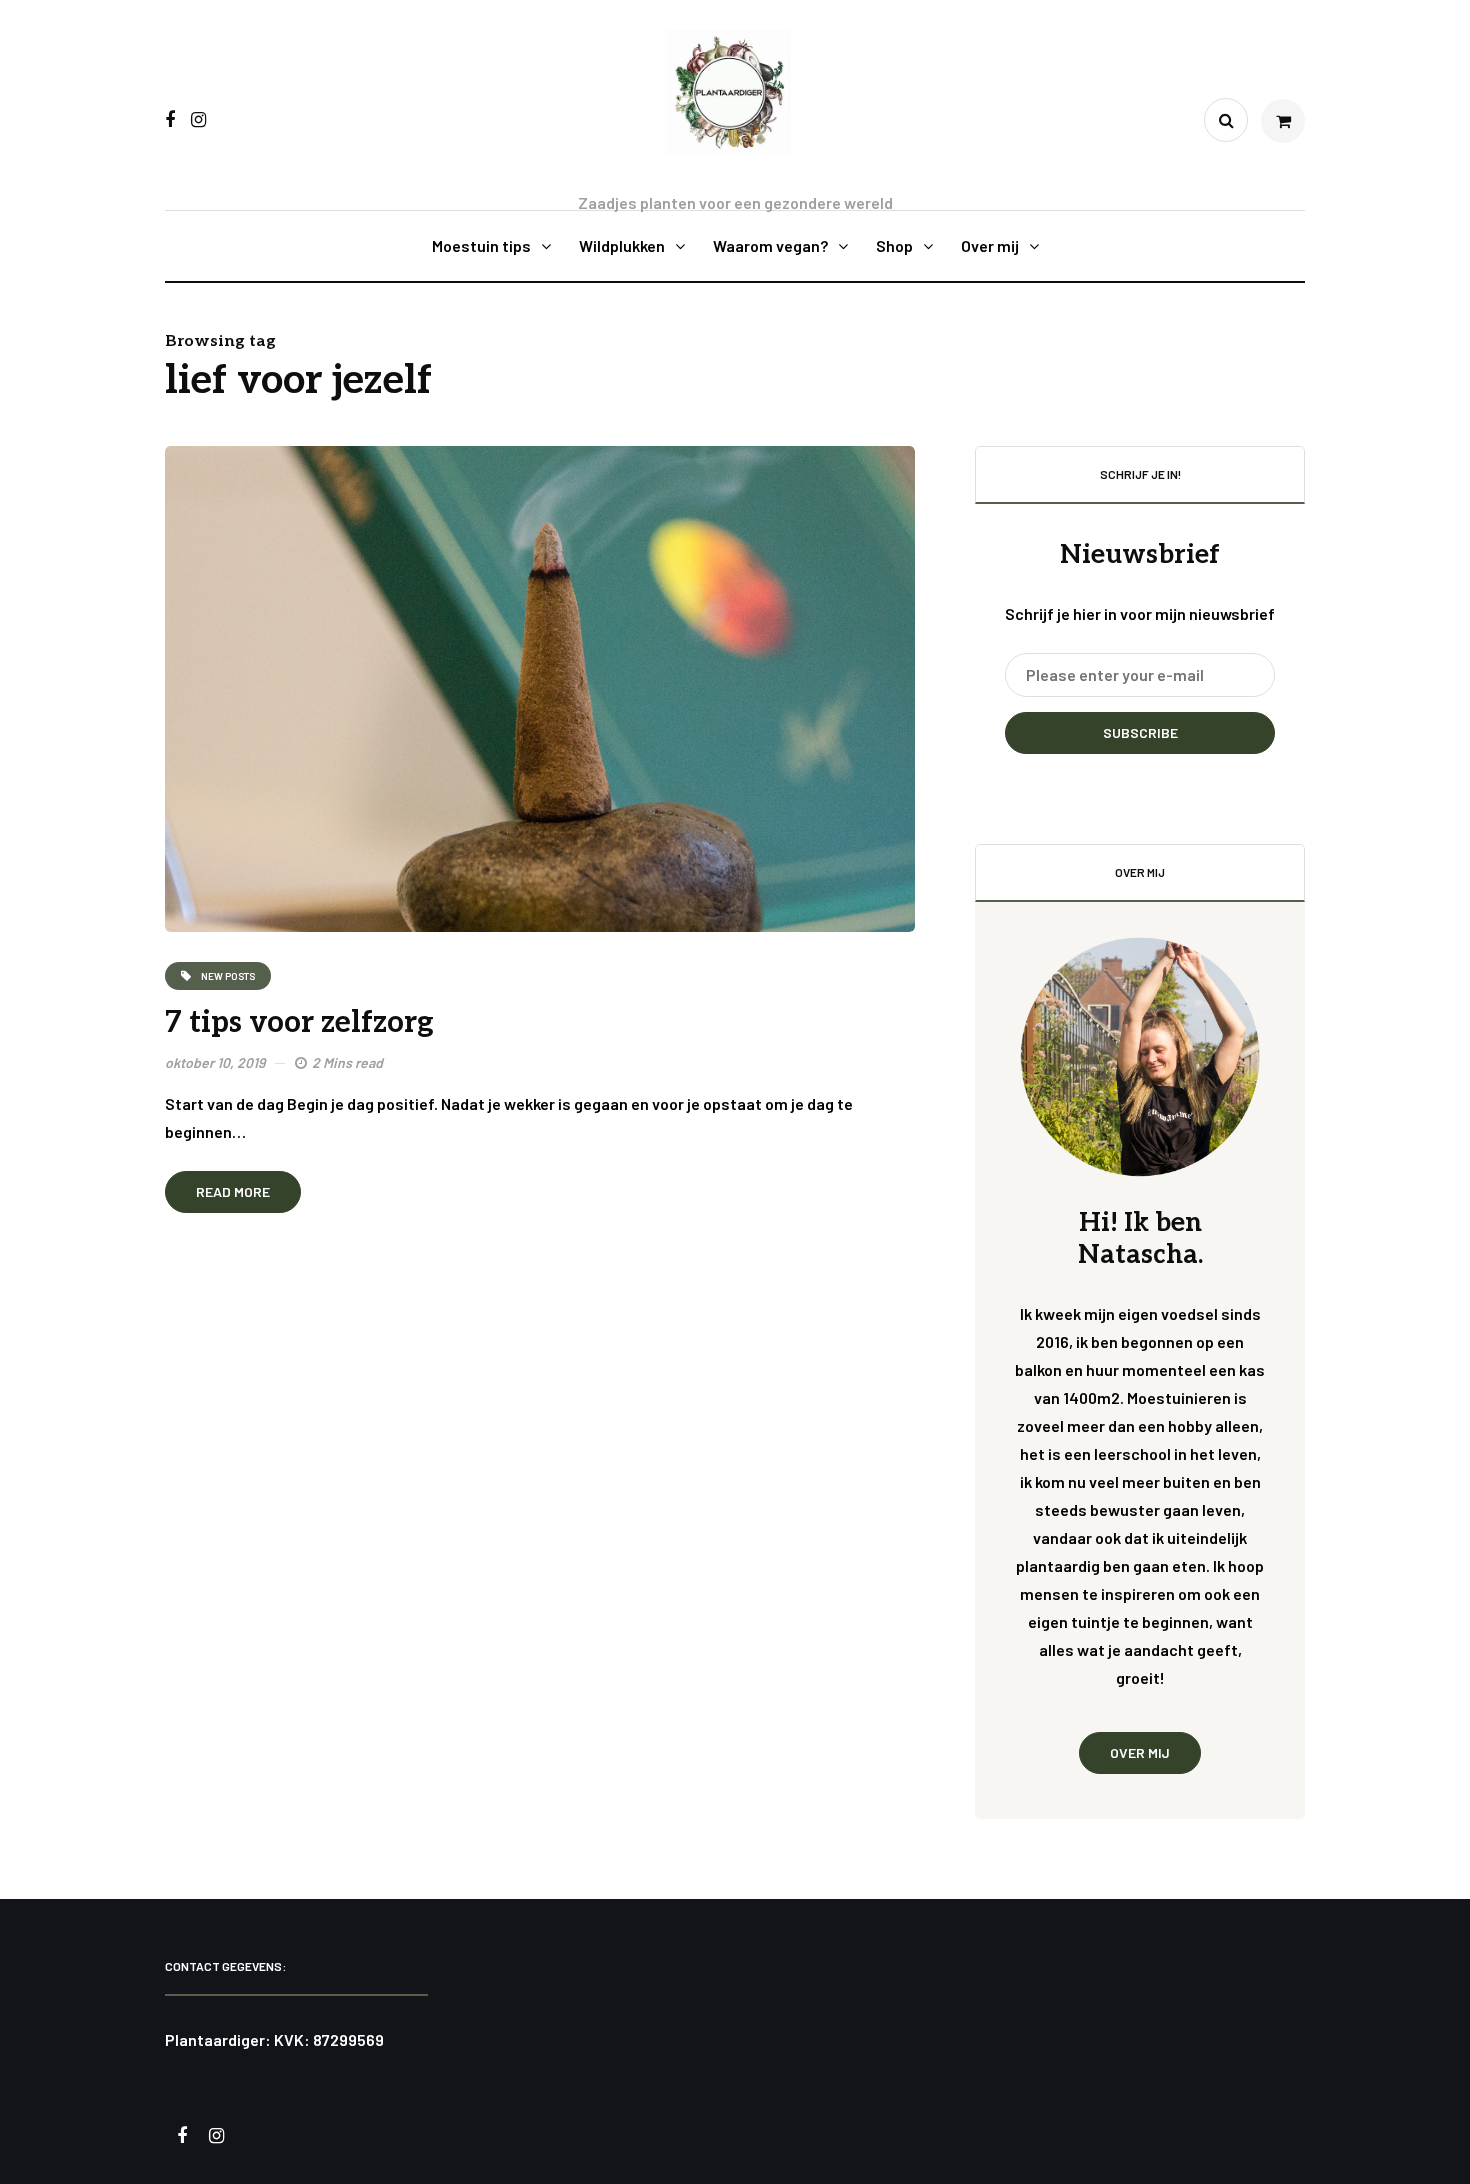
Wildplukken (622, 245)
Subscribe (1140, 732)
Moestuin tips (481, 245)
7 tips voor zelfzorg (299, 1023)
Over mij (990, 245)
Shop (894, 245)
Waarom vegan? (770, 245)
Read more (233, 1191)
